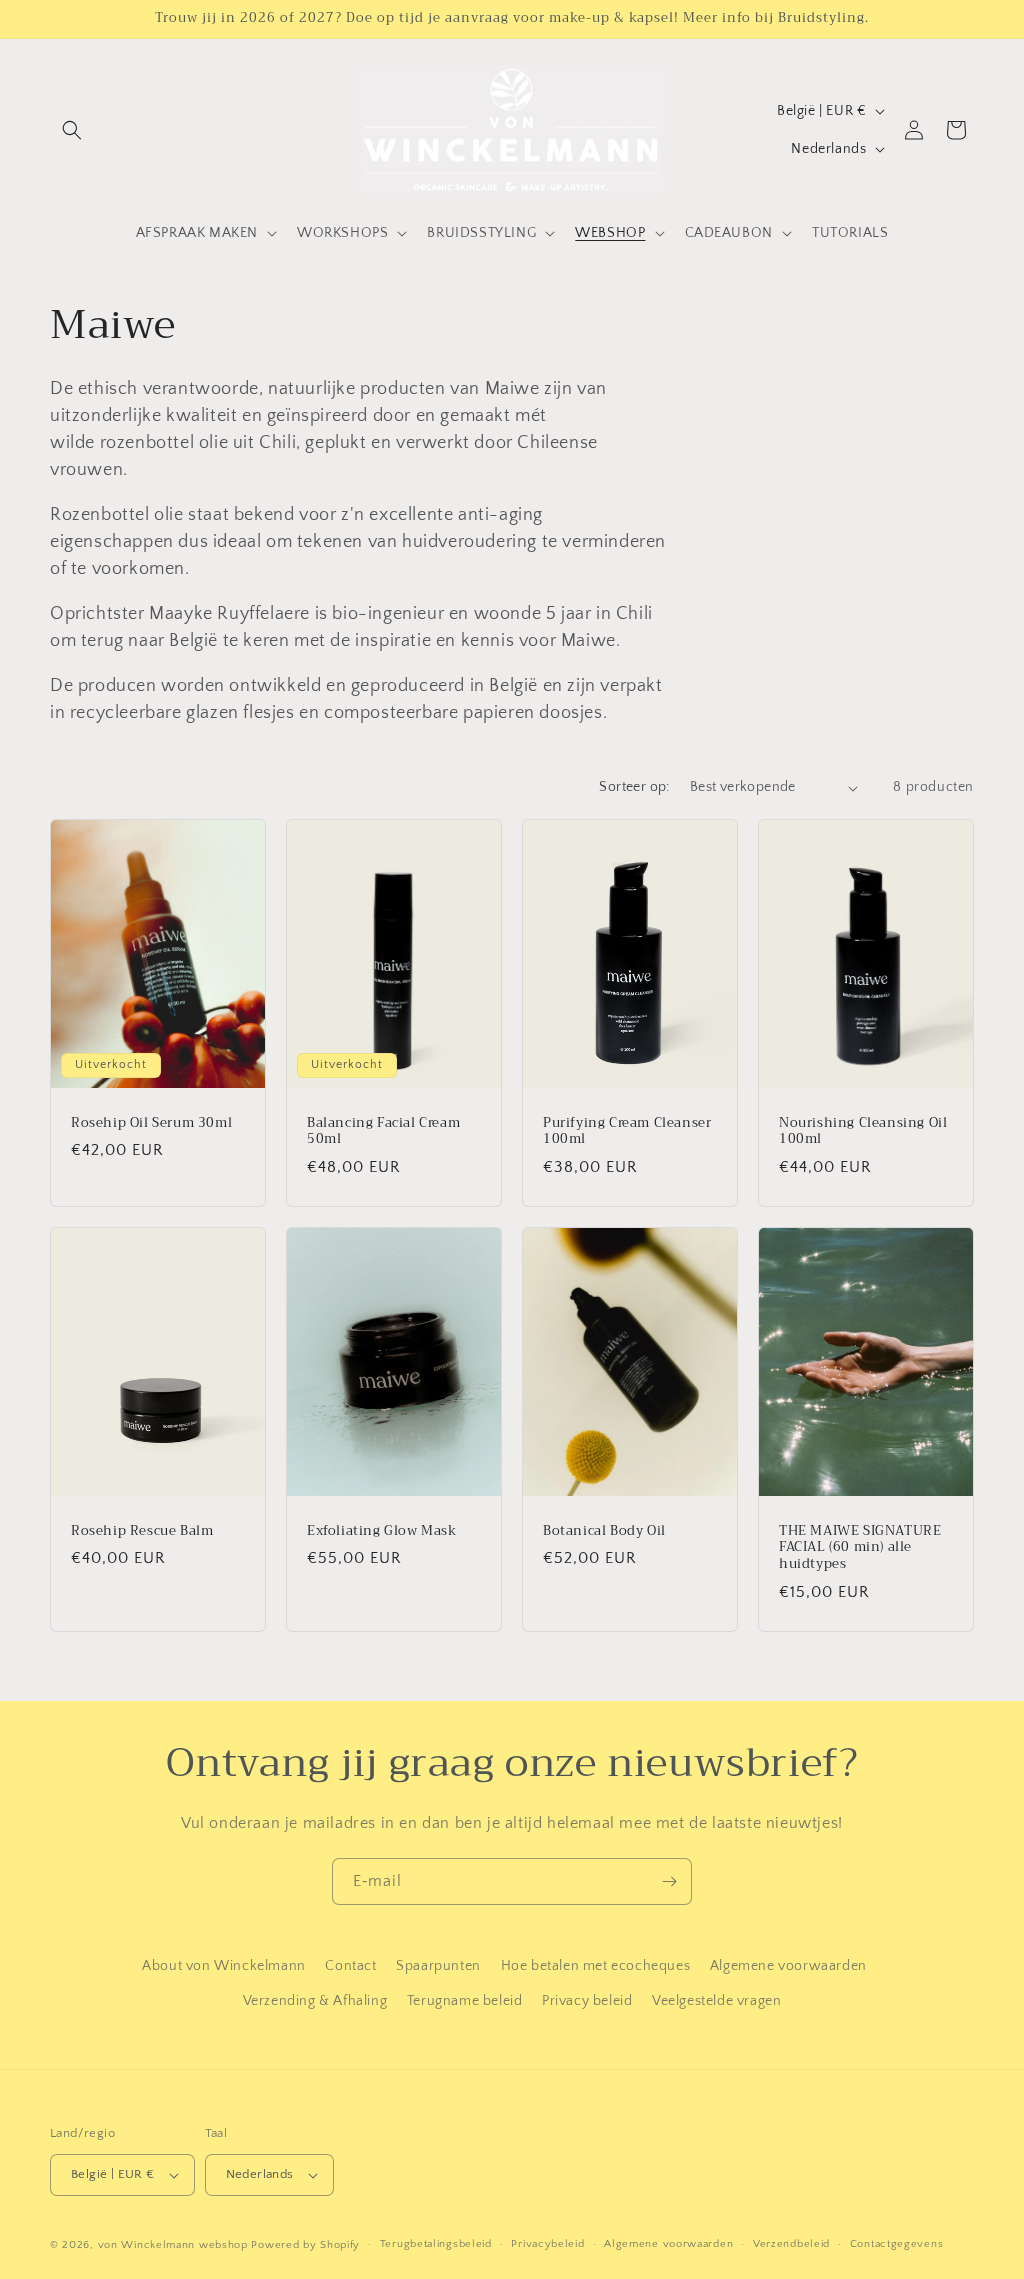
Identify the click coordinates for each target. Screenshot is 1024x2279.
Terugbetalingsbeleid (436, 2244)
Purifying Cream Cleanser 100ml (627, 1132)
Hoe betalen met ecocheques (596, 1966)
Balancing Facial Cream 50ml (383, 1132)
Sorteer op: (634, 787)
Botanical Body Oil (604, 1531)
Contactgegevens (897, 2244)
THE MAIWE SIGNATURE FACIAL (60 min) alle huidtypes (860, 1548)
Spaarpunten (438, 1966)
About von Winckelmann (224, 1966)
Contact (350, 1966)
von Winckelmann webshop (173, 2245)
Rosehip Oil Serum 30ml (151, 1123)
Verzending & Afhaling (315, 2001)
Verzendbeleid (791, 2244)
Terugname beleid (465, 2001)
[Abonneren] (669, 1881)
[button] (72, 130)
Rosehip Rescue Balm (142, 1531)
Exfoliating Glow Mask (382, 1531)
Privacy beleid (587, 2001)
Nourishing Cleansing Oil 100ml (863, 1132)
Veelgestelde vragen (716, 2001)
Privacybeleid (547, 2244)
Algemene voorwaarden (788, 1966)
